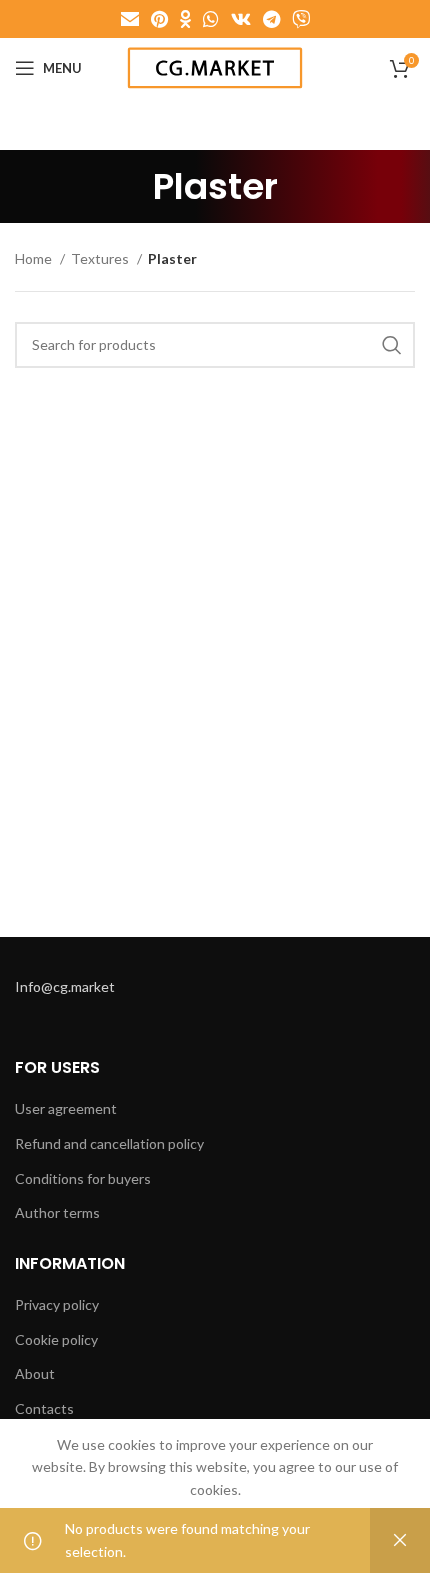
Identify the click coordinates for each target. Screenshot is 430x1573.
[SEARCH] (392, 345)
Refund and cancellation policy (109, 1143)
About (35, 1373)
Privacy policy (57, 1304)
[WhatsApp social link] (211, 19)
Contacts (44, 1408)
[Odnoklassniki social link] (185, 19)
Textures (101, 258)
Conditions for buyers (83, 1178)
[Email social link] (130, 19)
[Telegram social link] (271, 19)
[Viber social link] (301, 19)
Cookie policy (56, 1339)
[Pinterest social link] (159, 19)
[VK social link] (241, 19)
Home (35, 258)
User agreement (66, 1108)
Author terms (57, 1212)
